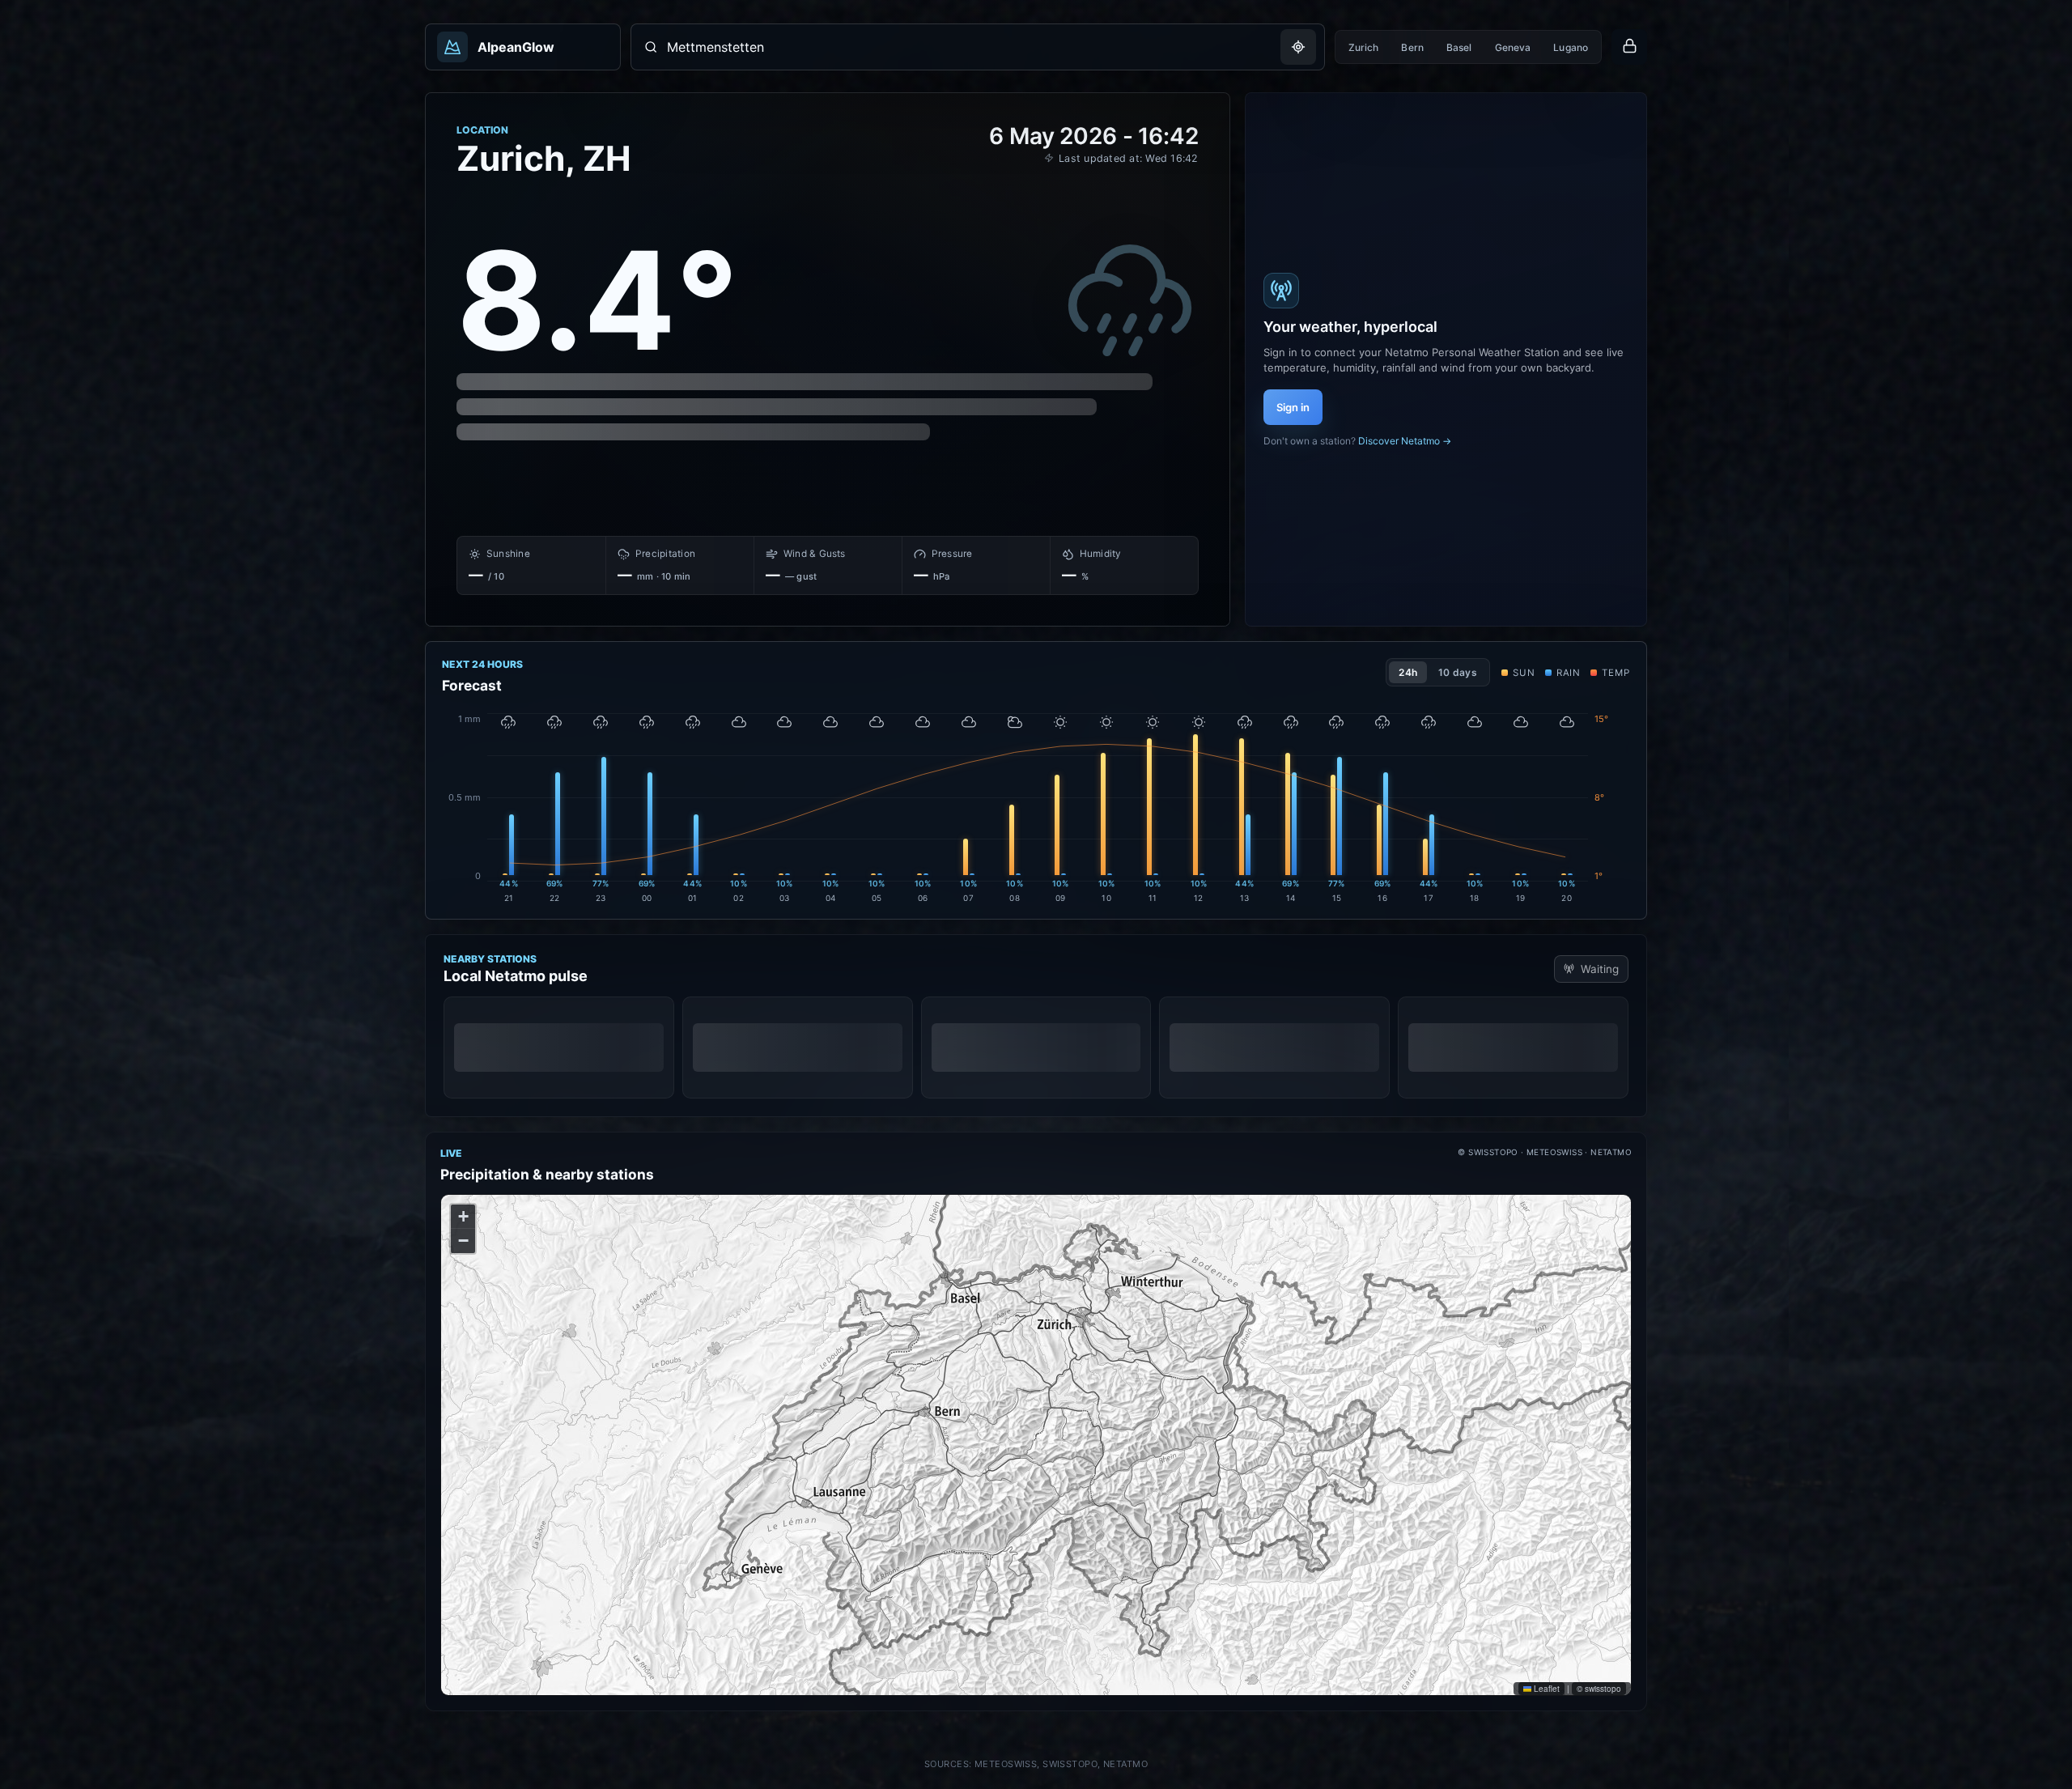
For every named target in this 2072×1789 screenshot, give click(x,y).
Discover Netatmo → (1405, 441)
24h (1408, 672)
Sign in (1293, 407)
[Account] (1629, 47)
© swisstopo (1599, 1689)
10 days (1458, 672)
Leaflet (1546, 1689)
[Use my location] (1298, 47)
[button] (463, 1217)
